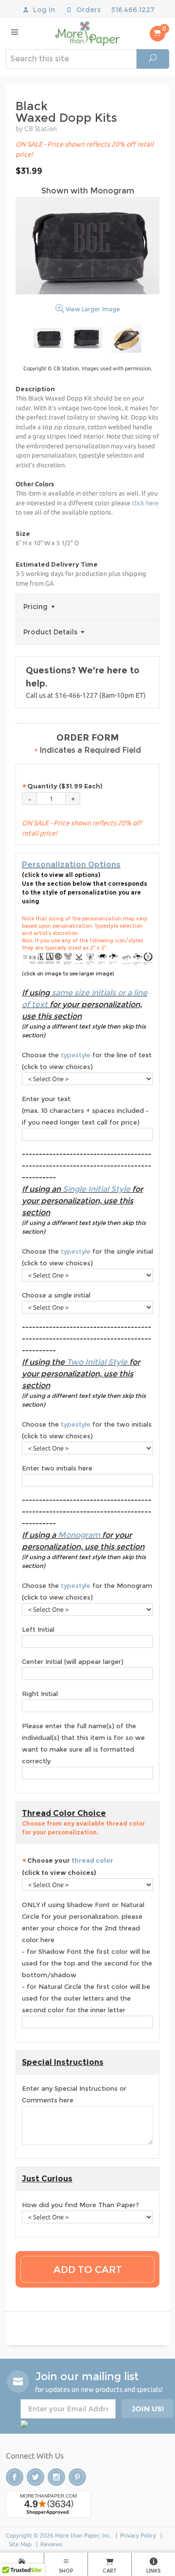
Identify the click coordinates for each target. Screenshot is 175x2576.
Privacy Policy (138, 2535)
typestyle (76, 1055)
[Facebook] (15, 2477)
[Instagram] (56, 2477)
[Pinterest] (77, 2477)
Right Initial (40, 1694)
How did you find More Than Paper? (80, 2205)
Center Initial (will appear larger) (73, 1661)
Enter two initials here (57, 1468)
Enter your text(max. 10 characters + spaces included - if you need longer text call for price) (85, 1110)
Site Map (20, 2544)
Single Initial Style (96, 1189)
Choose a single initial (56, 1295)
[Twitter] (35, 2477)
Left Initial (38, 1629)
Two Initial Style (97, 1362)
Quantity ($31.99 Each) (65, 786)
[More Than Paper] (87, 33)
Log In (43, 10)
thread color (92, 1860)
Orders (87, 10)
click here (145, 503)
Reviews (51, 2544)
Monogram (79, 1535)
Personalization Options (71, 865)
